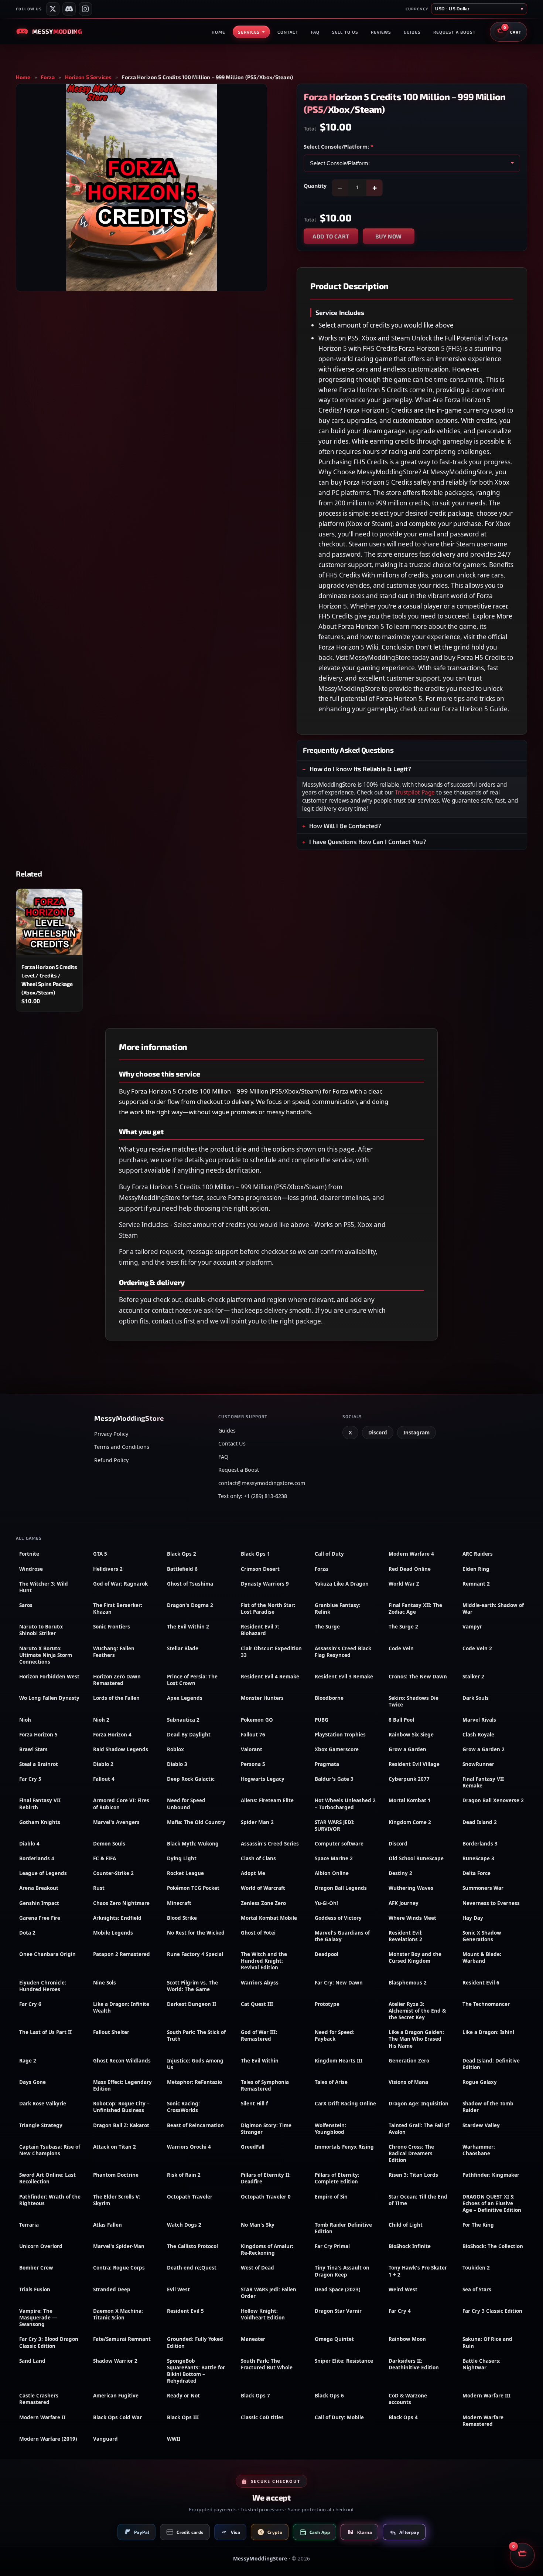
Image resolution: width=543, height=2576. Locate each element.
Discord (378, 1433)
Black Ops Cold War (117, 2417)
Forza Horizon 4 (112, 1735)
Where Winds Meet (412, 1918)
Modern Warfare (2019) (48, 2439)
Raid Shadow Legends (121, 1749)
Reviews (381, 32)
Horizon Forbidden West (49, 1677)
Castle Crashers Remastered (39, 2399)
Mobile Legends (113, 1933)
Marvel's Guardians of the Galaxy (342, 1936)
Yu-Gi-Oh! (326, 1903)
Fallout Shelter (111, 2032)
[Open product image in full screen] (141, 187)
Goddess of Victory (338, 1918)
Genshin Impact (39, 1903)
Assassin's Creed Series (270, 1844)
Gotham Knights (40, 1822)
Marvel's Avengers (116, 1822)
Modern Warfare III (486, 2396)
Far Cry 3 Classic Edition (492, 2311)
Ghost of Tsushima (190, 1584)
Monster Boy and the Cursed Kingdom (415, 1958)
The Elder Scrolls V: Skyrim (117, 2200)
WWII (174, 2439)
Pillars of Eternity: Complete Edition (337, 2178)
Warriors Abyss (260, 1983)
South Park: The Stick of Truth (196, 2036)
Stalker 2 (473, 1677)
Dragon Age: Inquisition (419, 2104)
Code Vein (401, 1648)
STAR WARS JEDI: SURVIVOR (335, 1826)
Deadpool (327, 1954)
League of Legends (43, 1873)
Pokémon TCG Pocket (193, 1888)
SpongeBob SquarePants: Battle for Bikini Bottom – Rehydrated (196, 2371)
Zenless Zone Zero (263, 1903)
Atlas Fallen (107, 2225)
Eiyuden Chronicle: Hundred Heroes (43, 1986)
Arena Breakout (39, 1888)
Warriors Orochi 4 (189, 2147)
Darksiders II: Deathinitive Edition (414, 2364)
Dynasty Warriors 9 (265, 1584)
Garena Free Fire (40, 1918)
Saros (26, 1605)
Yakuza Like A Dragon (342, 1584)
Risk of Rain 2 (184, 2175)
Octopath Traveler (190, 2197)
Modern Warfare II (42, 2417)
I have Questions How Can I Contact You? (368, 841)
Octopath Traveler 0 (266, 2197)
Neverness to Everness (491, 1903)
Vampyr (472, 1627)
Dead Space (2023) (338, 2289)
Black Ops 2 (182, 1554)
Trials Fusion (35, 2289)
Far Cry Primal (332, 2246)
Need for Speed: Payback (335, 2036)
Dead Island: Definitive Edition (491, 2064)
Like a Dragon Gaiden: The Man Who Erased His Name (416, 2039)
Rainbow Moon (407, 2339)
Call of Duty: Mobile (339, 2417)
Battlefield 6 (182, 1569)
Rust (99, 1888)
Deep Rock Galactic (191, 1779)
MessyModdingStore (260, 2558)
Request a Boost (239, 1470)
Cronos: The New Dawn (418, 1677)
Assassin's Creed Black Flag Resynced (343, 1652)
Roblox (175, 1749)
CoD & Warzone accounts (408, 2399)
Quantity (315, 186)
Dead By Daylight (189, 1735)
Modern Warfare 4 (411, 1554)
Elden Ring (476, 1569)
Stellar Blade (183, 1648)
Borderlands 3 (480, 1844)
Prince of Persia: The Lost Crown (192, 1680)
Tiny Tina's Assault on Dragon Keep (342, 2271)
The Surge (327, 1627)
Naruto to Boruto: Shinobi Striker (41, 1630)
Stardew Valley (481, 2125)
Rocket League (185, 1873)
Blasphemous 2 (408, 1983)
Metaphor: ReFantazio (194, 2082)
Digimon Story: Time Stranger (266, 2129)
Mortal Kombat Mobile (269, 1918)
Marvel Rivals (479, 1720)
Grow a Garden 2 (484, 1749)
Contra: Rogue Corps (119, 2268)
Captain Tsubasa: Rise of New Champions (50, 2150)
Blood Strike (182, 1918)
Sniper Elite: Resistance (344, 2361)
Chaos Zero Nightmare (121, 1903)
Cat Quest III (257, 2004)
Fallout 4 (104, 1779)
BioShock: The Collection (493, 2246)
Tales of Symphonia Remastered (265, 2085)
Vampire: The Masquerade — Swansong (38, 2318)
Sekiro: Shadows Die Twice (414, 1701)
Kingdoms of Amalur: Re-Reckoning (267, 2250)
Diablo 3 (177, 1764)
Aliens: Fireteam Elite (267, 1800)
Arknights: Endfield (117, 1918)
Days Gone (33, 2082)
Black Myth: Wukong (193, 1844)
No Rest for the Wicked (196, 1933)
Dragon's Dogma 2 (190, 1605)
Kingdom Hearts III (339, 2061)
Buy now (389, 236)
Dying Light (182, 1858)
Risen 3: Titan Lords (413, 2175)
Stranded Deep (112, 2289)
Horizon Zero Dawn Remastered (117, 1680)
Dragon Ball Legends (341, 1888)
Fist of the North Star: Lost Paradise (268, 1609)
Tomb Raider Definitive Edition (343, 2228)
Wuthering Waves (411, 1888)
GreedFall (253, 2147)
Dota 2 (27, 1933)
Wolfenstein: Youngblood (330, 2129)
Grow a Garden (407, 1749)
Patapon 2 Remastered (122, 1954)
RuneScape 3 (478, 1858)
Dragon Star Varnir (338, 2311)
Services (249, 32)
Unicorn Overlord (41, 2246)
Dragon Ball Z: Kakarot (121, 2125)
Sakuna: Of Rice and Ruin (487, 2342)
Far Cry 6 (30, 2004)
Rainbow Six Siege (411, 1735)
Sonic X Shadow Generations (482, 1936)
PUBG (322, 1720)
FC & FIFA (105, 1858)
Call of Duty (329, 1554)
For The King (478, 2225)
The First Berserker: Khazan (118, 1609)
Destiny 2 (400, 1873)
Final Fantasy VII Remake (483, 1782)
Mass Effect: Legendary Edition (122, 2085)
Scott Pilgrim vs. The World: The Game (192, 1986)
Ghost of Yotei (258, 1933)
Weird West (403, 2289)
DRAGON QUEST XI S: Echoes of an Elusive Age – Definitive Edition (492, 2203)
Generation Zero (409, 2061)
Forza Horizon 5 (38, 1735)
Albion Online (332, 1873)
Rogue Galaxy (480, 2082)
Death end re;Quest (192, 2268)
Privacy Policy (111, 1434)
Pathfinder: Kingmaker (491, 2175)
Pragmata (327, 1764)
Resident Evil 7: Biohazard (260, 1630)
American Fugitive (116, 2396)
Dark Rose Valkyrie (43, 2104)
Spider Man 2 (257, 1822)
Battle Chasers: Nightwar (481, 2364)
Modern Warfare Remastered (483, 2421)
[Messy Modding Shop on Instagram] (85, 9)
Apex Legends (185, 1698)
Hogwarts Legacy (263, 1779)
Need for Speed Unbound (186, 1804)
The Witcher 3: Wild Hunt (44, 1587)
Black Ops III (183, 2417)
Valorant (252, 1749)
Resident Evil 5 (185, 2311)
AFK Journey (404, 1903)
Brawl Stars (33, 1749)
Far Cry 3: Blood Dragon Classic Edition (49, 2342)
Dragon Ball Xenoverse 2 (493, 1800)
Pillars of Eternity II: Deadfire (266, 2178)
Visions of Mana (408, 2082)
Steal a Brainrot (39, 1764)
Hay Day (473, 1918)
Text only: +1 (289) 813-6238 (253, 1496)
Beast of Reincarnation (195, 2125)
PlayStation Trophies (340, 1735)
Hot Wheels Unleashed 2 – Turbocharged (345, 1804)
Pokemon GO (257, 1720)
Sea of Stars (477, 2289)
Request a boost (455, 32)
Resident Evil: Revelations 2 (406, 1936)
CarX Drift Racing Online (345, 2104)
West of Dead (257, 2268)
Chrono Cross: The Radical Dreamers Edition (411, 2153)
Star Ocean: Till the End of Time (418, 2200)
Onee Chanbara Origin (47, 1954)
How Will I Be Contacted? (345, 826)
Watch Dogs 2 (184, 2225)
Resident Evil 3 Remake (344, 1677)
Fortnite (29, 1554)
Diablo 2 (103, 1764)
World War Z (404, 1584)
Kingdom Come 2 (410, 1822)
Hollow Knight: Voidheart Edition (263, 2314)
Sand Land (32, 2361)
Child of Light (406, 2225)
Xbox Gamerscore (337, 1749)
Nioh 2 (101, 1720)
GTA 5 (100, 1554)
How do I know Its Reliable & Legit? (360, 769)
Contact (288, 32)
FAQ (315, 32)
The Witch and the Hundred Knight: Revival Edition (264, 1961)
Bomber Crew (36, 2268)
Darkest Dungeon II (192, 2004)
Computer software (339, 1844)
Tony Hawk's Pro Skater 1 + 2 (418, 2271)
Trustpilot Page (415, 792)
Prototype (327, 2004)
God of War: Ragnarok (120, 1584)
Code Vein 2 (477, 1648)
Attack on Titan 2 (115, 2147)
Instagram (416, 1433)
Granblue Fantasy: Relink (338, 1609)
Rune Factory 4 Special (195, 1954)
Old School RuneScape (416, 1858)
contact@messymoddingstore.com (262, 1483)
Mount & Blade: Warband (482, 1958)
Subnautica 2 (183, 1720)
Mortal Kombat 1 (410, 1800)
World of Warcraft (263, 1888)
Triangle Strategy (41, 2125)
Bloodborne (329, 1698)
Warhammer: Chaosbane (479, 2150)
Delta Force (477, 1873)
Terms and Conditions (122, 1447)
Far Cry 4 (400, 2311)
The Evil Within (260, 2061)
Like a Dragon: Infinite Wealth (121, 2007)
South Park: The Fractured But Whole (267, 2364)
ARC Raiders (478, 1554)
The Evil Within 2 (188, 1627)
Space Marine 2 (334, 1858)
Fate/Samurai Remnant (122, 2339)
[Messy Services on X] (53, 9)
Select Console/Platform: (339, 147)
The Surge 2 (403, 1627)
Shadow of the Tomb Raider (488, 2107)
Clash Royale (478, 1735)
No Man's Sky (258, 2225)
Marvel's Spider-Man (119, 2246)
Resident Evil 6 (481, 1983)
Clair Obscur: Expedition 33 (271, 1652)
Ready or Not (183, 2396)
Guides (412, 32)
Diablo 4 (29, 1844)
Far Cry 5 (30, 1779)
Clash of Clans (258, 1858)
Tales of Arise (331, 2082)
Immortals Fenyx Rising (344, 2147)
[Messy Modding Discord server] (69, 9)
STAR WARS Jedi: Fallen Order (269, 2293)
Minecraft (179, 1903)
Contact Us (232, 1443)
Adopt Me (253, 1873)
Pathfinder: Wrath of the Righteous (50, 2200)
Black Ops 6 (329, 2396)
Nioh (25, 1720)
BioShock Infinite (410, 2246)
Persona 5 (253, 1764)
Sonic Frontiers (112, 1627)
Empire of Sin (331, 2197)
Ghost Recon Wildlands (122, 2061)
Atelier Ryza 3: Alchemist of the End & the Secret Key (417, 2011)
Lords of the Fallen (116, 1698)
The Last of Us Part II (45, 2032)
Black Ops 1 (255, 1554)
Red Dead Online (410, 1569)
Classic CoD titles (262, 2417)
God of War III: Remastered (259, 2036)
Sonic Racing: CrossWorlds (183, 2107)
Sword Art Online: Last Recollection (47, 2178)
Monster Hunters (262, 1698)
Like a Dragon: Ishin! (488, 2032)
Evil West (178, 2289)
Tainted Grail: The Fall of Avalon (419, 2129)
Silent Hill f (254, 2104)
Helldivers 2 (108, 1569)
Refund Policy (111, 1460)
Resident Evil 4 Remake (270, 1677)
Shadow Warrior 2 (115, 2361)
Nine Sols (105, 1983)
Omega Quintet (334, 2339)
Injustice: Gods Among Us (195, 2064)
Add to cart (331, 236)
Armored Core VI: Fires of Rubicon (121, 1804)
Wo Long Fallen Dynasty (49, 1698)
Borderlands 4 (37, 1858)
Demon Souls (109, 1844)
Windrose (31, 1569)
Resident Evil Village (414, 1764)
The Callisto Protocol (192, 2246)
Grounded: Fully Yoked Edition (195, 2342)
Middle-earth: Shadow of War (493, 1609)
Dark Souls (476, 1698)
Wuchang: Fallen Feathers (114, 1652)
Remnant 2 (476, 1584)
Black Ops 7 (255, 2396)
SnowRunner (478, 1764)
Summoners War (483, 1888)
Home (218, 32)
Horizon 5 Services (88, 77)
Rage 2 (28, 2061)
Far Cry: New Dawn (339, 1983)
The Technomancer (486, 2004)
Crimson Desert (260, 1569)
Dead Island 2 (480, 1822)
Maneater (253, 2339)
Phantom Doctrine (116, 2175)
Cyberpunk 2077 (409, 1779)
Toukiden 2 (476, 2268)
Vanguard (105, 2439)
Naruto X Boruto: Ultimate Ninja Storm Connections (46, 1655)
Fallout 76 (253, 1735)
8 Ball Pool (401, 1720)
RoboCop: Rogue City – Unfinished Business (121, 2107)
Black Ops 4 (403, 2417)
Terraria (29, 2225)
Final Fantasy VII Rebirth (40, 1804)
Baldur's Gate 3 (334, 1779)
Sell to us (345, 32)
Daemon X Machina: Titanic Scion (118, 2314)
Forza (48, 77)
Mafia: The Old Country (196, 1822)
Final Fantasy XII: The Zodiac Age (415, 1609)
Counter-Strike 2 (113, 1873)
